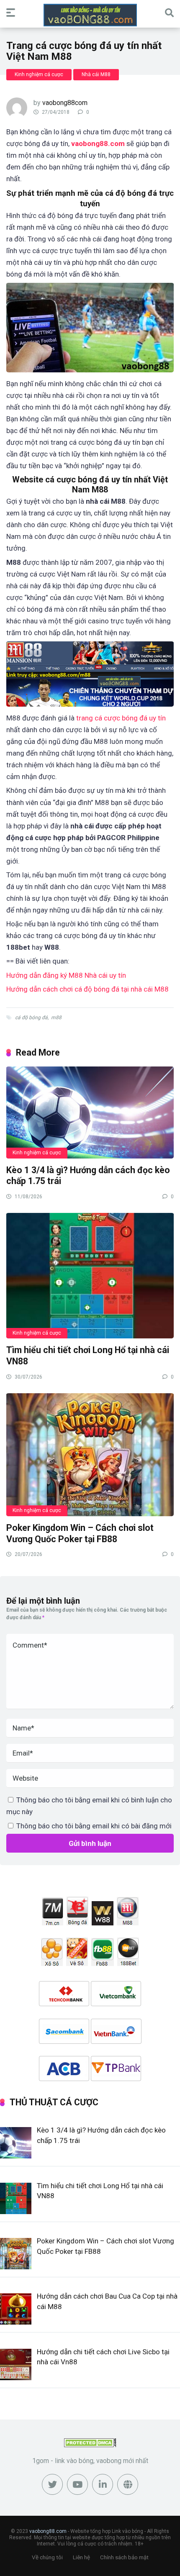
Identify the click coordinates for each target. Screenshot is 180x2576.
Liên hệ (81, 2557)
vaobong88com (65, 103)
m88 (56, 1018)
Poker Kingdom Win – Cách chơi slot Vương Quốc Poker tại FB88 (80, 1533)
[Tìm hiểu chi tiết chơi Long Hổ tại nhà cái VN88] (90, 1275)
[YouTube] (77, 2484)
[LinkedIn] (103, 2484)
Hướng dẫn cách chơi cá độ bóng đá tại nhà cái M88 (87, 989)
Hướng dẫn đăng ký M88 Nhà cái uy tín (66, 975)
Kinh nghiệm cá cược (39, 74)
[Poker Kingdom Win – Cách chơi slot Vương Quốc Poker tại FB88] (90, 1454)
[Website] (128, 2484)
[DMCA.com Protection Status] (90, 2445)
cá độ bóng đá (31, 1018)
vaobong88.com (98, 144)
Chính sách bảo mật (124, 2557)
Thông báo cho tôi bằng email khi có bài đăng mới (94, 1826)
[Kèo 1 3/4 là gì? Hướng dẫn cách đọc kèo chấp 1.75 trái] (90, 1112)
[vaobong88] (90, 15)
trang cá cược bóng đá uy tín (121, 718)
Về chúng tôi (47, 2557)
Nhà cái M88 (96, 74)
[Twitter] (52, 2484)
